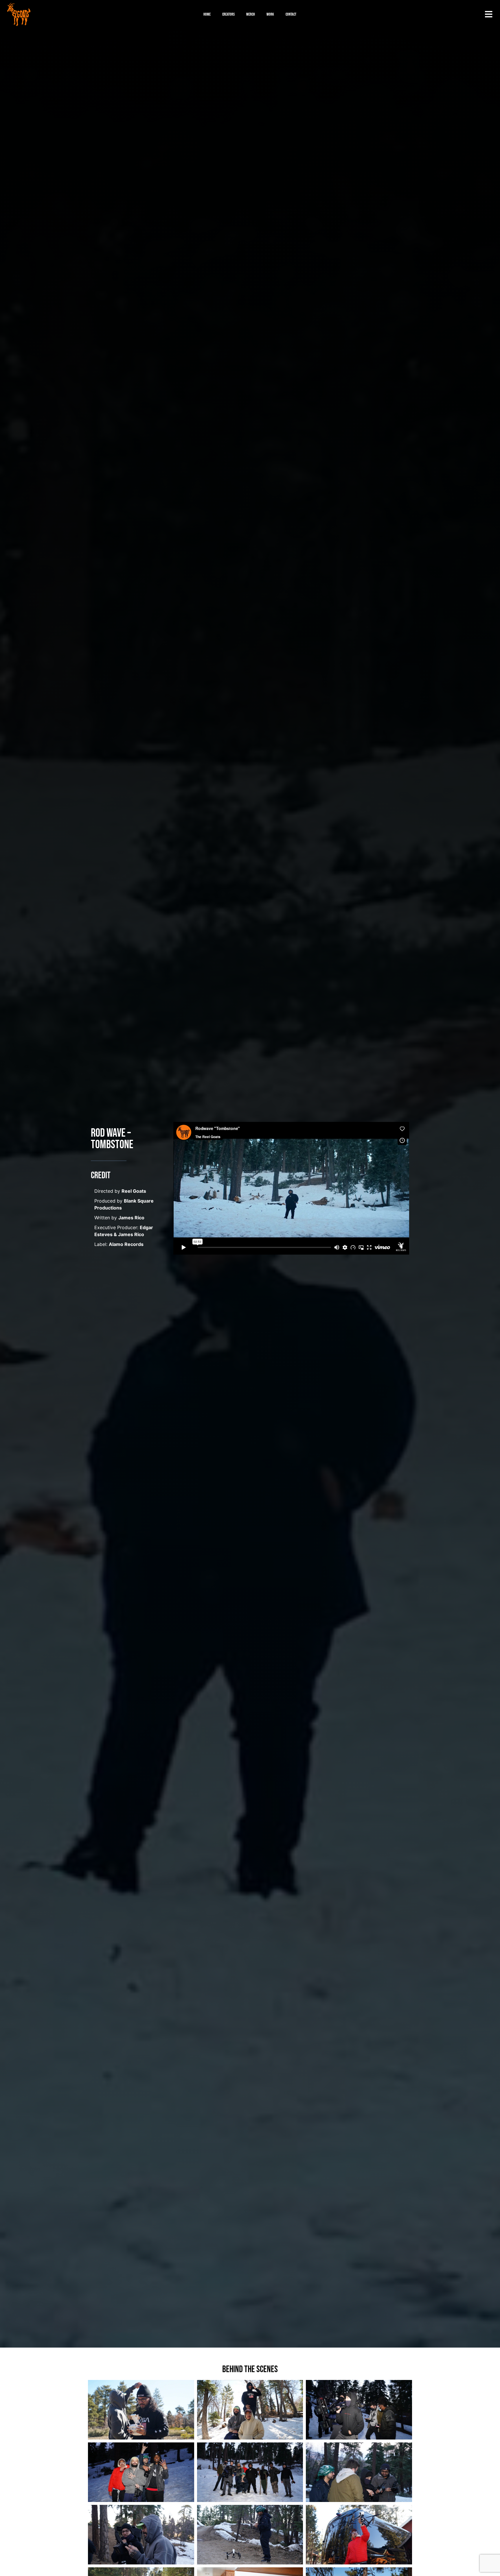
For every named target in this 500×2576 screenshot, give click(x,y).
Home (207, 14)
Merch (251, 14)
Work (270, 14)
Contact (291, 14)
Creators (228, 14)
